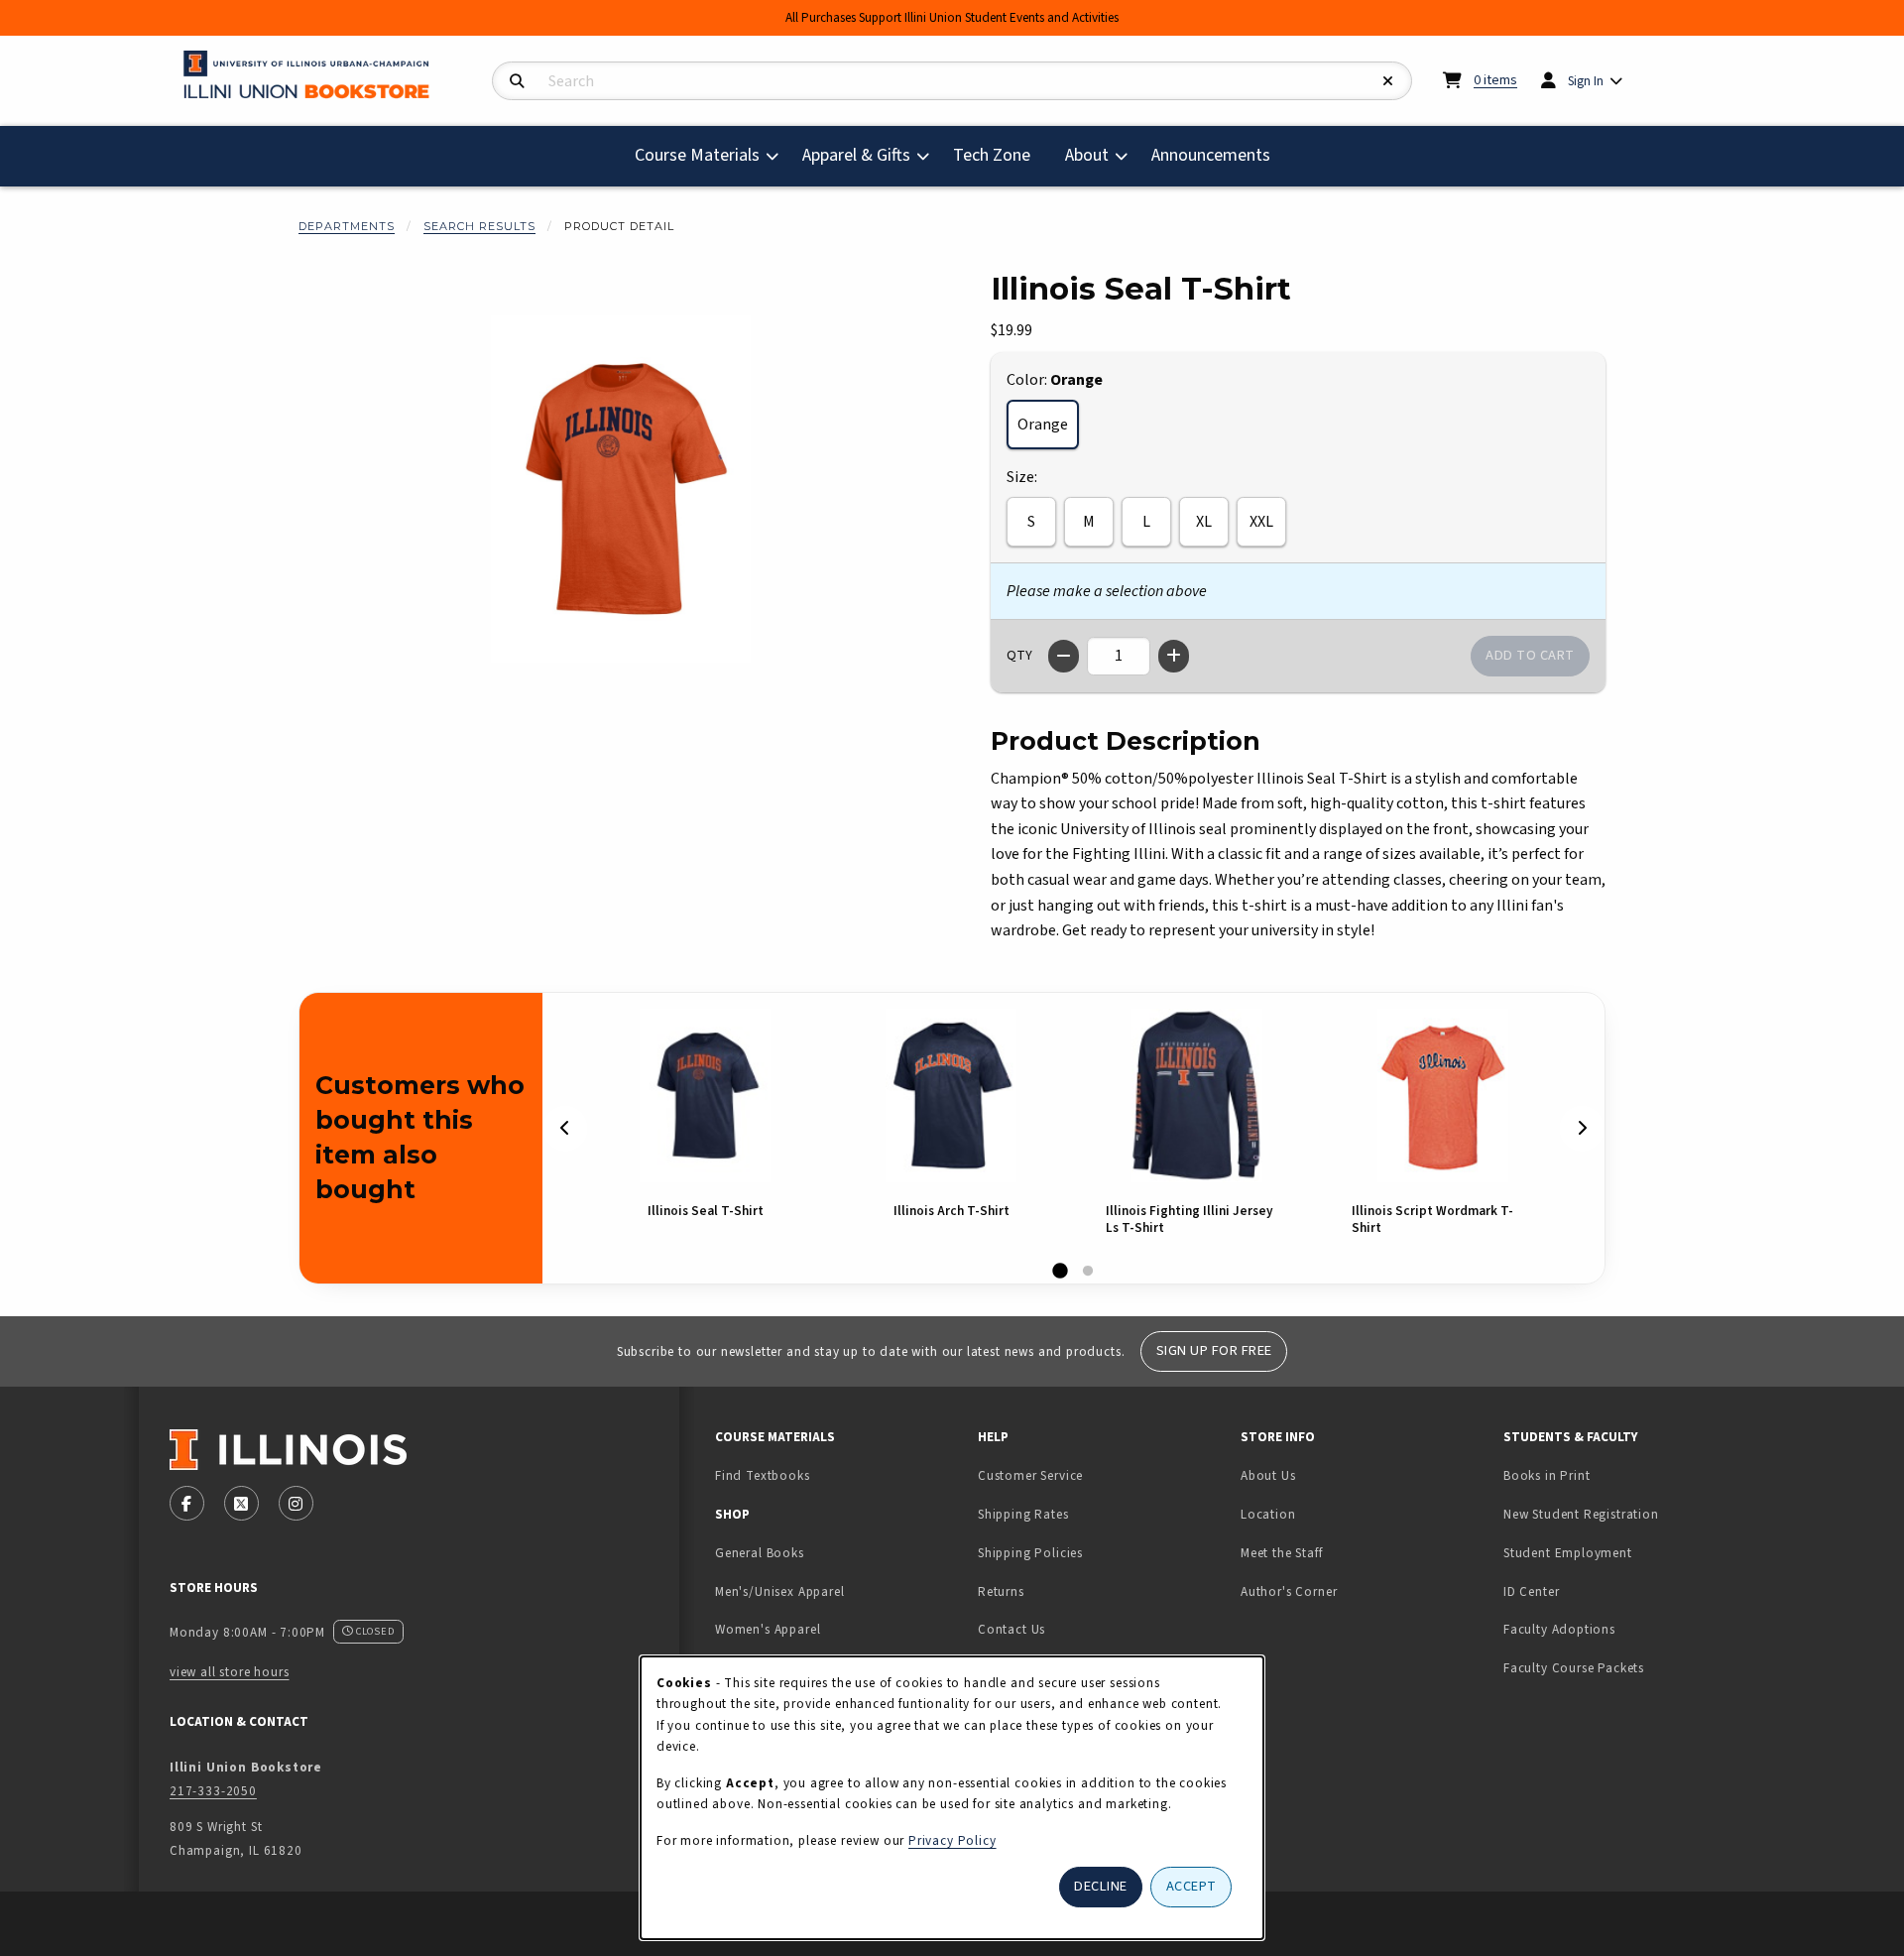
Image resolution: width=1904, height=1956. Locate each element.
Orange (1043, 425)
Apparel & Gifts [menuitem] (856, 155)
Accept (1191, 1886)
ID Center (1594, 1591)
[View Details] (705, 1096)
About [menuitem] (1087, 155)
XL (1204, 522)
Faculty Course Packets (1574, 1668)
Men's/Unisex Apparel (780, 1591)
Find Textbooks (763, 1475)
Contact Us (1011, 1629)
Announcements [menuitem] (1211, 155)
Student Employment (1627, 1552)
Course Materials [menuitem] (697, 155)
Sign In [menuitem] (1586, 81)
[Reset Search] (1388, 82)
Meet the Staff (1282, 1553)
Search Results (479, 226)
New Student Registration (1581, 1514)
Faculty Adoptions (1559, 1629)
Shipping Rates (1023, 1514)
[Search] (517, 82)
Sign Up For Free (1214, 1350)
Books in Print (1609, 1475)
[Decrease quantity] (1064, 656)
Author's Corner (1289, 1591)
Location (1268, 1514)
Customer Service (1030, 1475)
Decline (1101, 1886)
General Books (760, 1553)
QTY (1019, 656)
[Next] (1582, 1129)
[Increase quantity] (1174, 656)
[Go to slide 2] (1088, 1272)
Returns (1001, 1591)
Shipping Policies (1030, 1553)
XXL (1261, 522)
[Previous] (565, 1129)
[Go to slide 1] (1060, 1272)
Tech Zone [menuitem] (1000, 155)
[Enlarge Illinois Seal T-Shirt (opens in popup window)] (621, 489)
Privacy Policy (952, 1840)
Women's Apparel (768, 1629)
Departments (347, 226)
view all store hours (230, 1672)
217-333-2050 (213, 1791)
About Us (1268, 1475)
